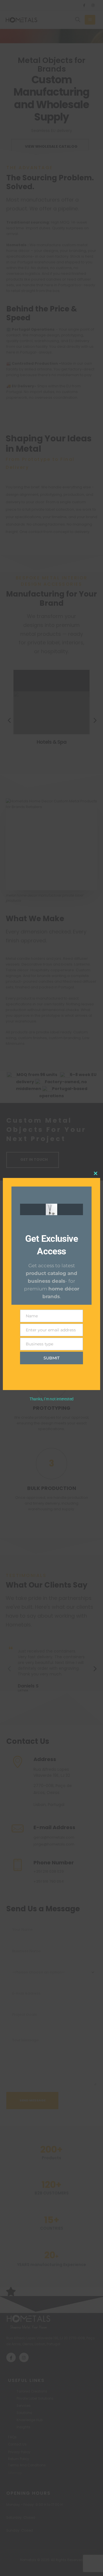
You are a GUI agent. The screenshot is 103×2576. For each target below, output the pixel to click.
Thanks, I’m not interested (51, 1399)
